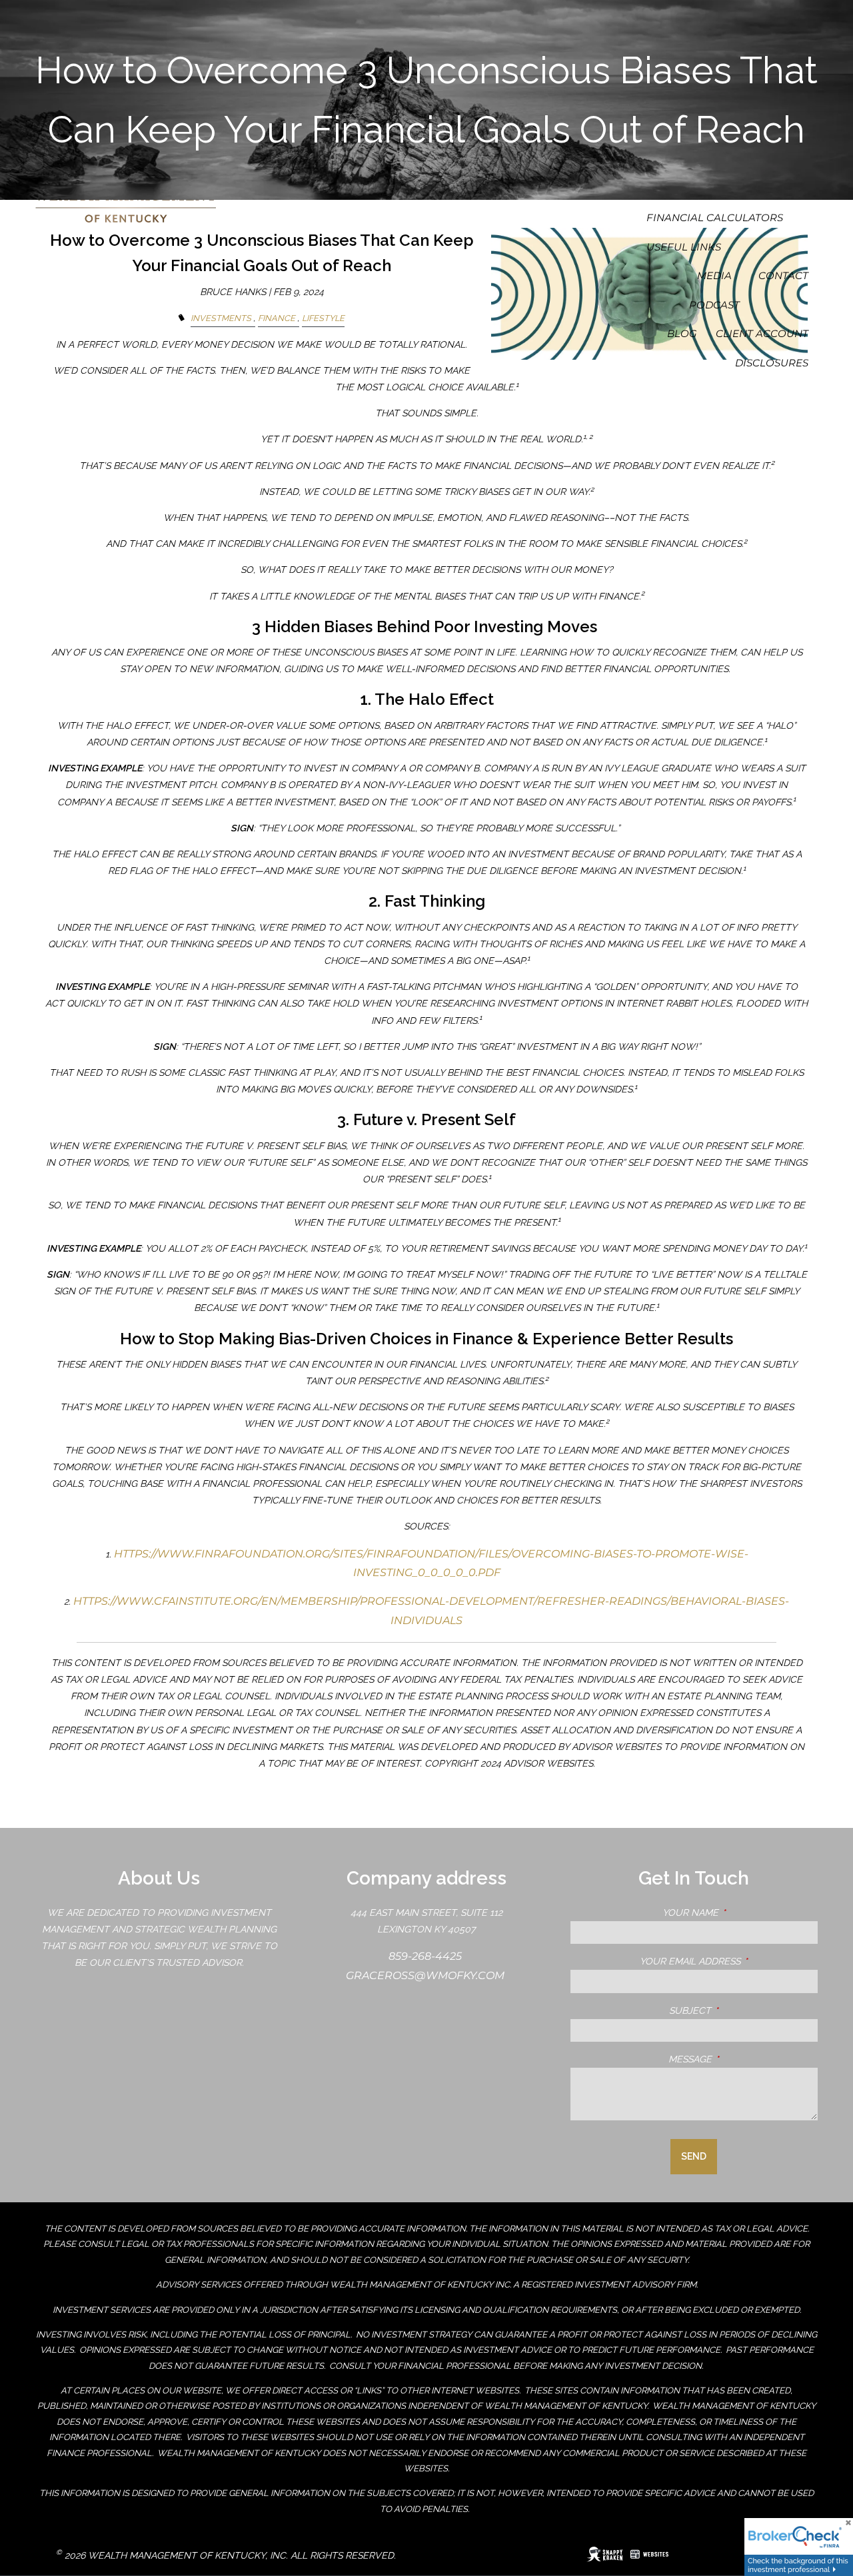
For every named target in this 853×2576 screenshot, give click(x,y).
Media (714, 275)
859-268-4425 (426, 1956)
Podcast (714, 305)
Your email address (729, 1961)
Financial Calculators (715, 217)
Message (743, 2059)
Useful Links (684, 247)
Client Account (762, 333)
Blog (682, 333)
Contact (783, 275)
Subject (743, 2010)
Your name (740, 1913)
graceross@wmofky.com (426, 1975)
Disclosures (772, 363)
